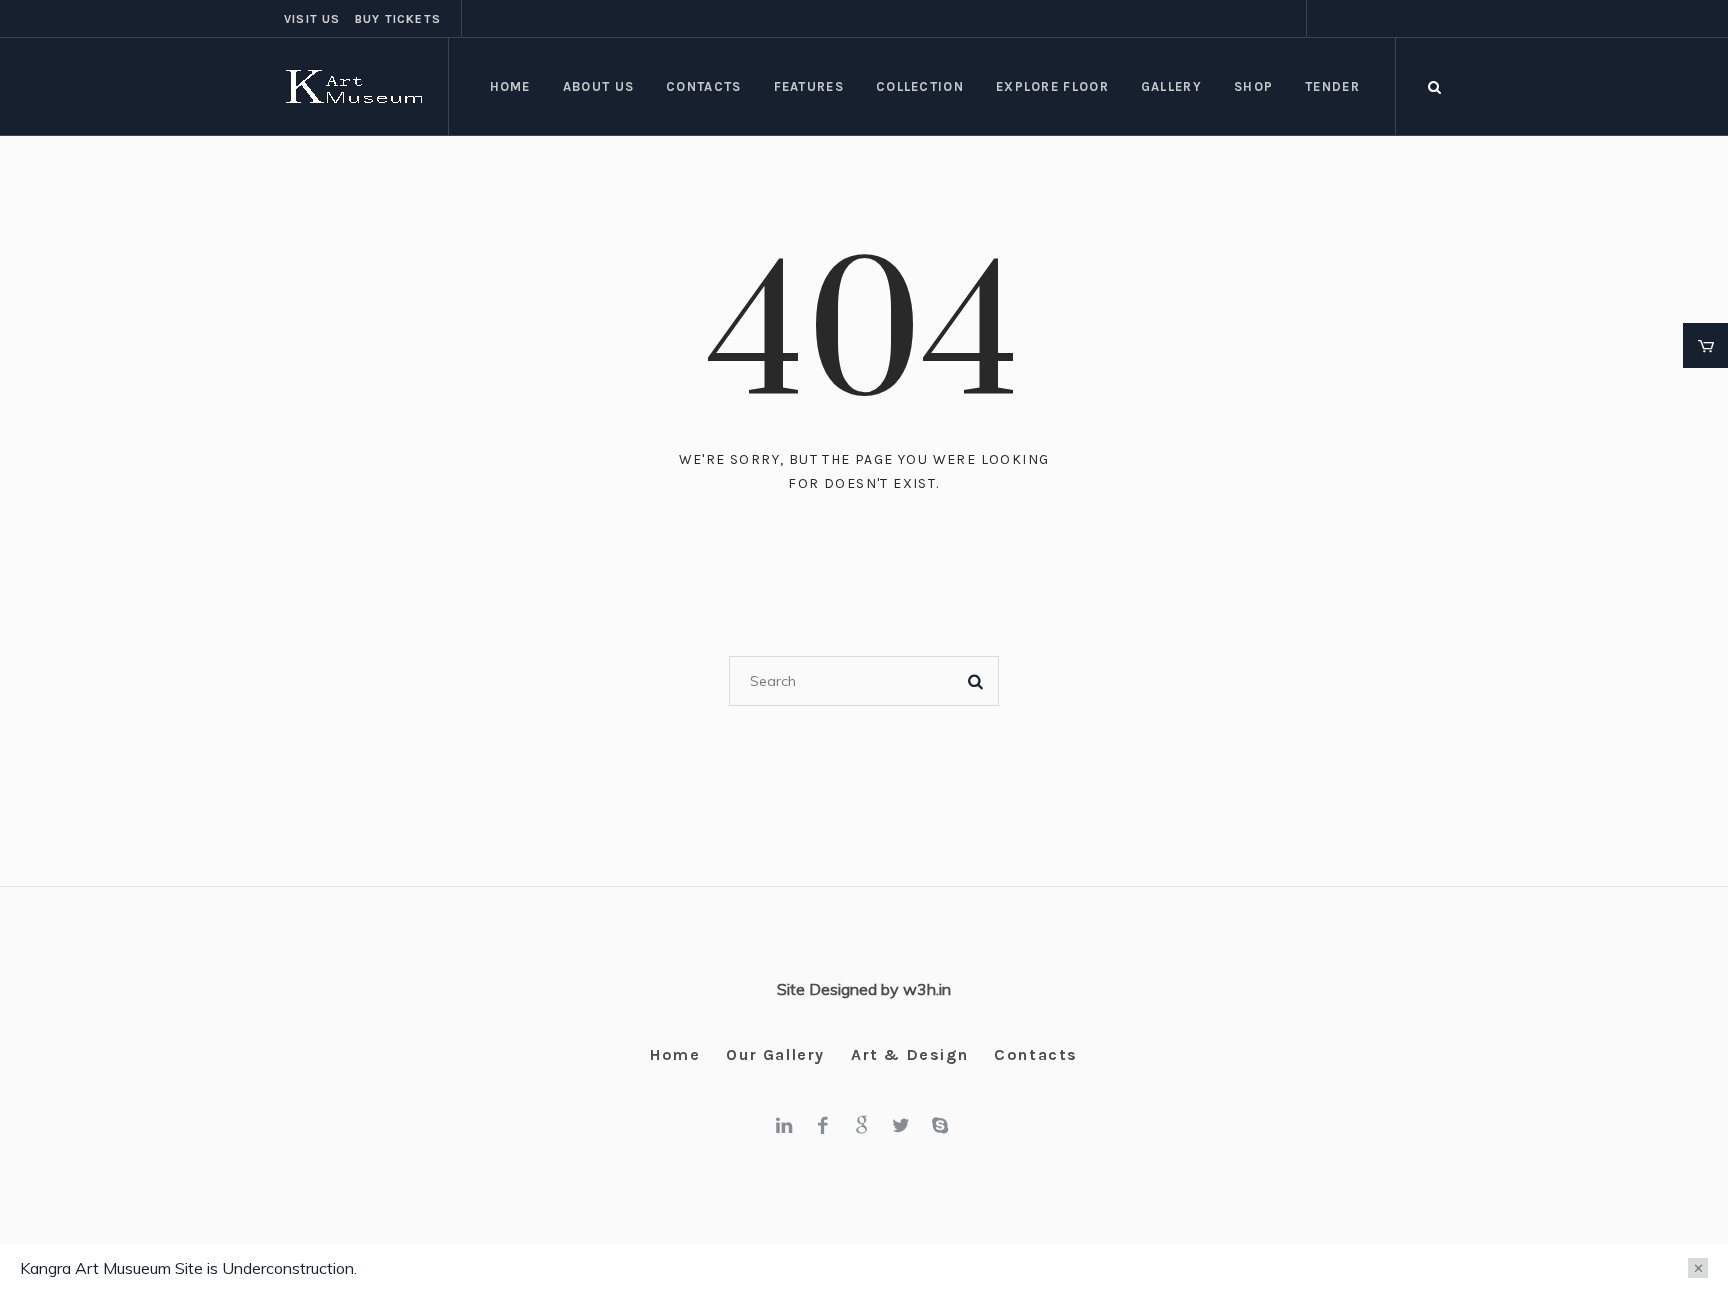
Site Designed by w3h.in (864, 989)
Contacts (1036, 1054)
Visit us (312, 19)
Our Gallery (775, 1054)
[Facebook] (1357, 19)
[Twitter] (1405, 19)
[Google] (1381, 19)
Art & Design (909, 1054)
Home (675, 1054)
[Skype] (1429, 19)
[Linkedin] (1333, 19)
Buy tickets (398, 19)
